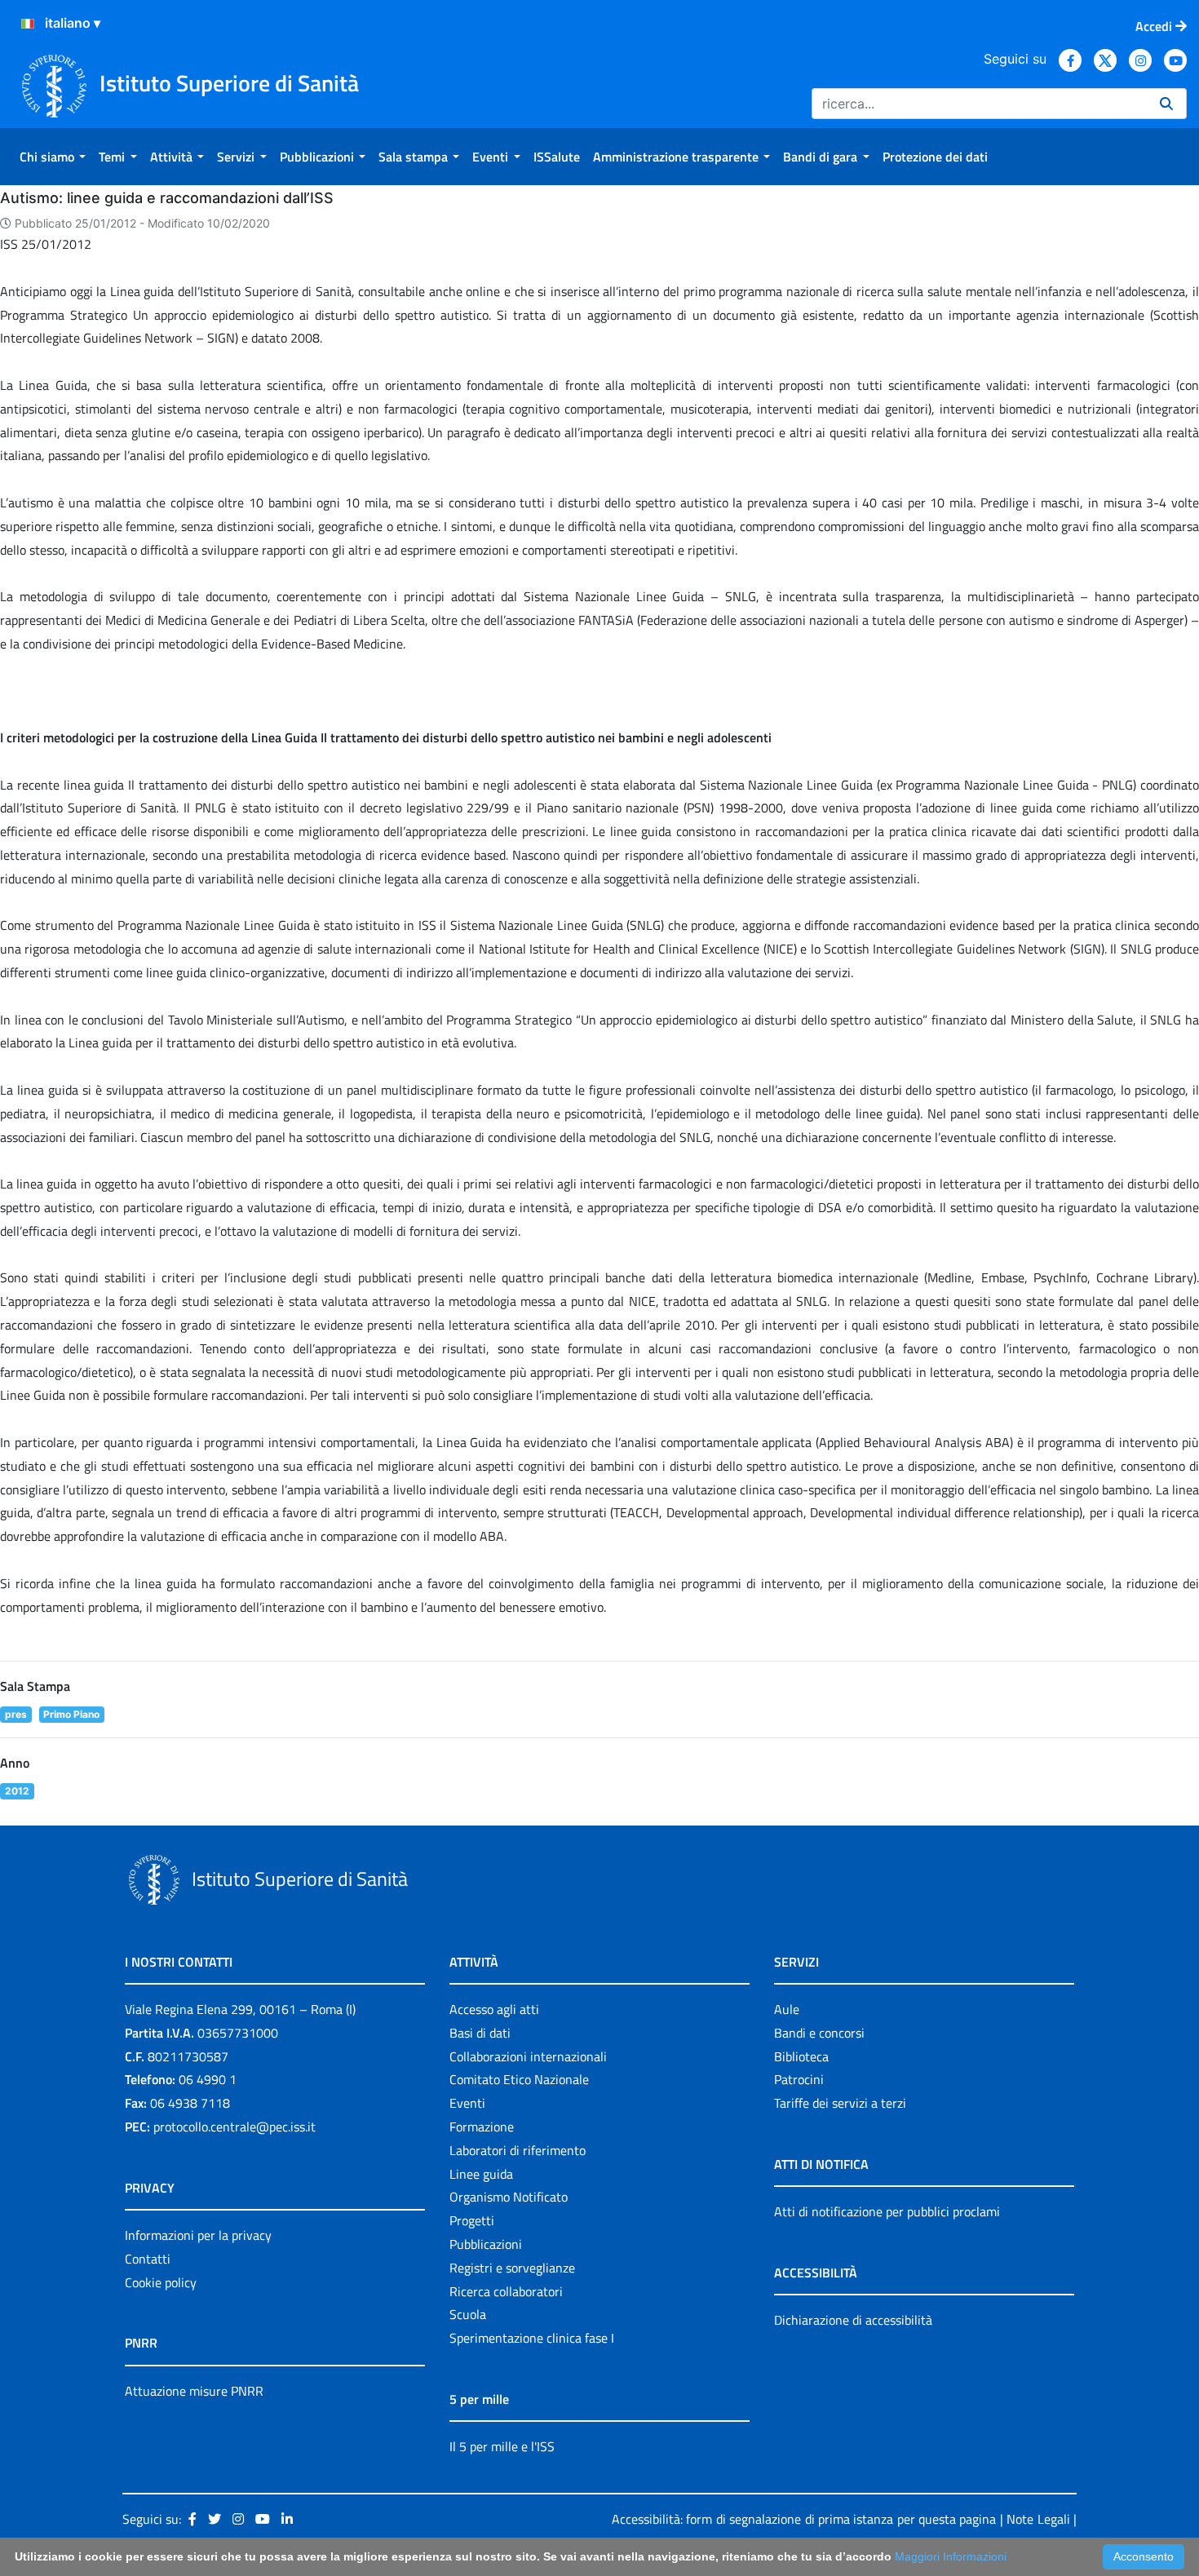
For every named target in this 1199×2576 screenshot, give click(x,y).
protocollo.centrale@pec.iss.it (234, 2127)
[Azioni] (28, 24)
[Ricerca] (1166, 104)
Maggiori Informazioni (951, 2556)
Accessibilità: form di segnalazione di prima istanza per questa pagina (804, 2519)
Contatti (148, 2259)
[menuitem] (53, 157)
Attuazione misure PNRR (194, 2391)
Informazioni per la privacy (198, 2235)
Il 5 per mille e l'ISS (502, 2446)
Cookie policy (161, 2282)
